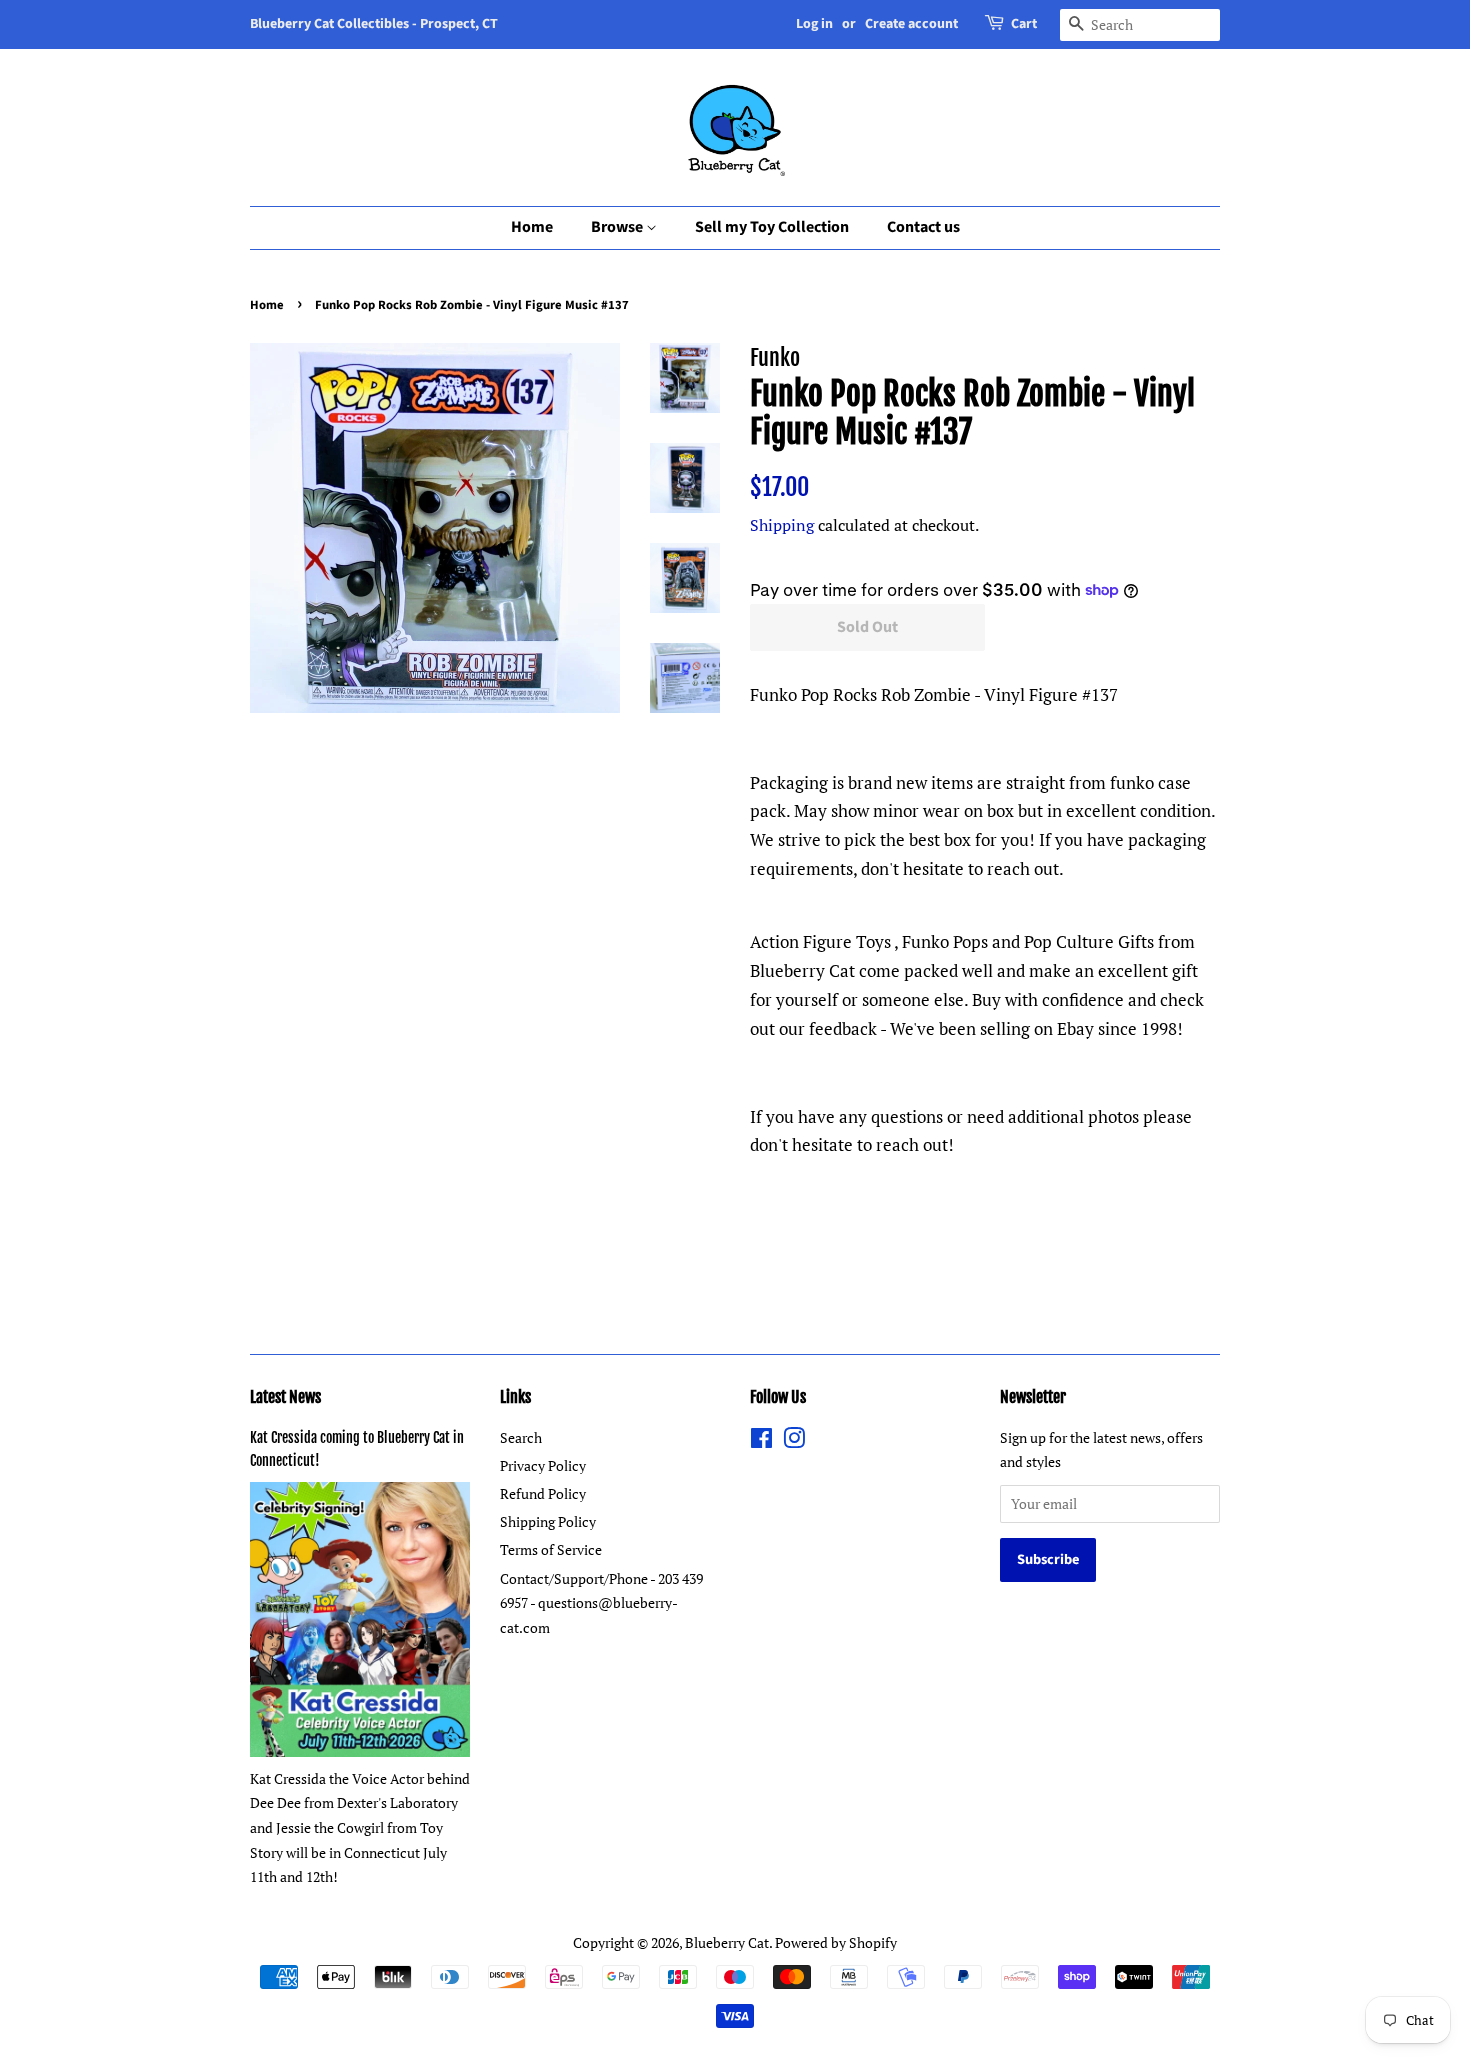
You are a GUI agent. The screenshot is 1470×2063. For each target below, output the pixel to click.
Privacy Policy (543, 1465)
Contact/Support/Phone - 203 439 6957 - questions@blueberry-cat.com (601, 1603)
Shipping (782, 525)
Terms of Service (551, 1549)
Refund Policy (543, 1493)
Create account (911, 24)
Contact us (923, 227)
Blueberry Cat (727, 1942)
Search (521, 1437)
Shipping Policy (548, 1521)
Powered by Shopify (836, 1942)
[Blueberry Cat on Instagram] (794, 1441)
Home (532, 227)
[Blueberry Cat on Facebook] (761, 1441)
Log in (814, 24)
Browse (618, 227)
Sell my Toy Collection (772, 227)
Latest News (285, 1397)
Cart (1024, 24)
